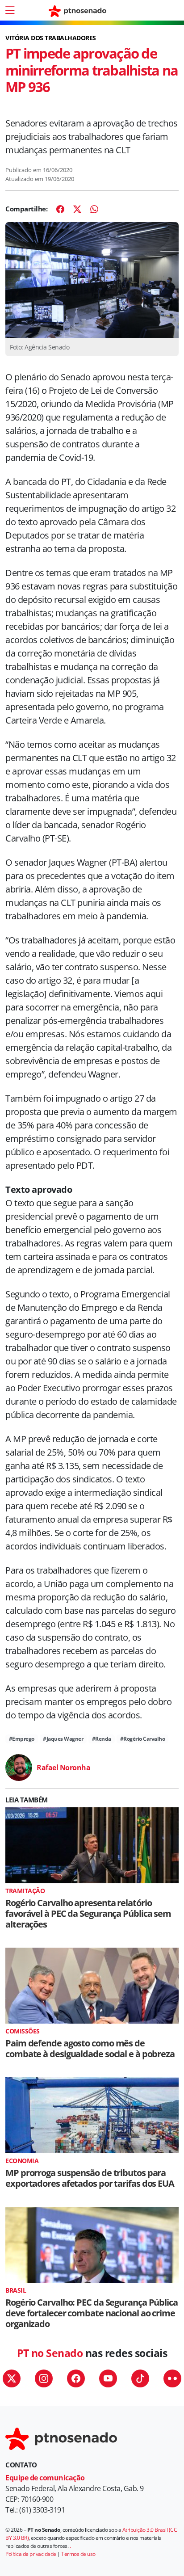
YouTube (108, 2378)
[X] (77, 209)
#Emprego (22, 1739)
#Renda (102, 1739)
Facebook (76, 2378)
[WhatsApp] (94, 209)
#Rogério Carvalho (143, 1739)
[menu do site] (10, 10)
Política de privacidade (31, 2554)
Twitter (12, 2378)
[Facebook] (60, 209)
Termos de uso (78, 2554)
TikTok (140, 2378)
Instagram (44, 2378)
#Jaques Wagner (63, 1739)
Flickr (172, 2378)
